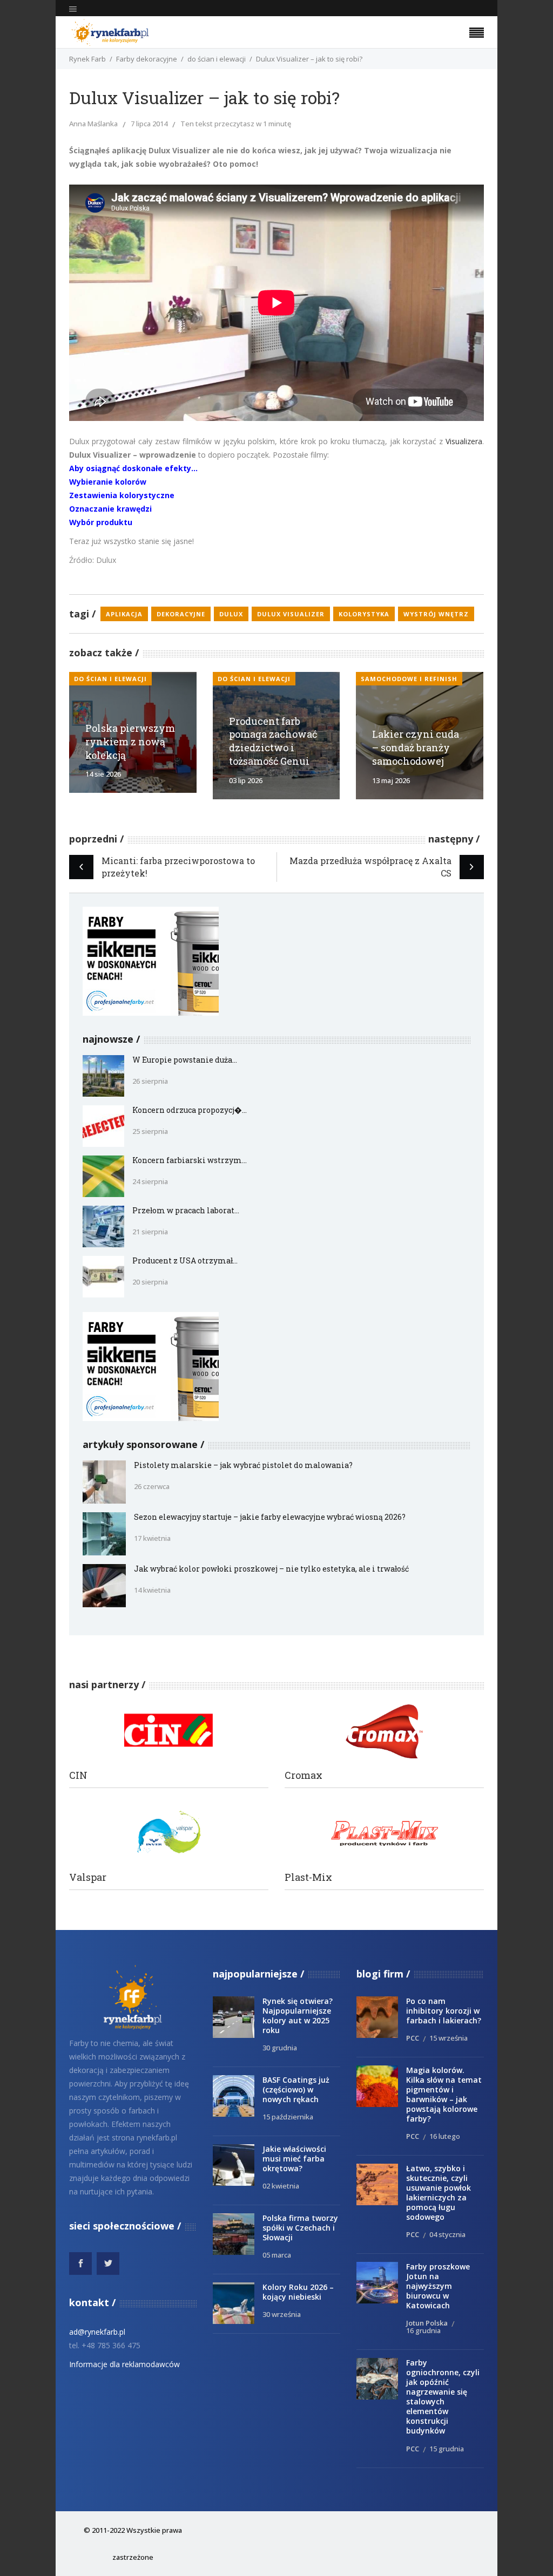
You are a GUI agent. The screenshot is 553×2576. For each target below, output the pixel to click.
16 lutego (445, 2136)
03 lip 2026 (246, 780)
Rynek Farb (87, 59)
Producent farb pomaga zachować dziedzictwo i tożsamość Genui (273, 741)
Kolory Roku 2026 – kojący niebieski (298, 2292)
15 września (449, 2038)
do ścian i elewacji (217, 59)
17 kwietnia (152, 1538)
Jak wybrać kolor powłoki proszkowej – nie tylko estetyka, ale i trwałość (271, 1569)
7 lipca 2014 (149, 124)
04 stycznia (447, 2234)
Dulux (231, 614)
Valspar (88, 1877)
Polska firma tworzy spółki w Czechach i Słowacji (300, 2228)
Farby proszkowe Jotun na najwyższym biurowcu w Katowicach (438, 2286)
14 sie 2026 (103, 774)
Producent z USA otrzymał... (185, 1260)
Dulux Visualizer (291, 614)
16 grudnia (423, 2330)
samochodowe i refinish (409, 679)
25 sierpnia (150, 1131)
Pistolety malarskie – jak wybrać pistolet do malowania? (243, 1465)
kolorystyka (364, 614)
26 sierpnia (150, 1081)
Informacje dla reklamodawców (124, 2364)
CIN (78, 1775)
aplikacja (124, 614)
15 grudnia (447, 2449)
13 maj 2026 (391, 780)
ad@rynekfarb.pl (97, 2332)
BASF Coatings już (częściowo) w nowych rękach (296, 2089)
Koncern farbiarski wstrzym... (190, 1160)
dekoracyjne (181, 614)
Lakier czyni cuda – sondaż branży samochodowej (416, 747)
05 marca (277, 2255)
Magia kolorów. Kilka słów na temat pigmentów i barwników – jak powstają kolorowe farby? (444, 2094)
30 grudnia (280, 2048)
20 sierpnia (150, 1282)
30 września (282, 2314)
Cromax (304, 1775)
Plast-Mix (308, 1877)
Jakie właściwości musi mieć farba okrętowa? (294, 2159)
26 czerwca (152, 1486)
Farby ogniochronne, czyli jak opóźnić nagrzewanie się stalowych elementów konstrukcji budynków (443, 2397)
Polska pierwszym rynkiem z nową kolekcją (130, 742)
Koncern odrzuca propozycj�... (190, 1110)
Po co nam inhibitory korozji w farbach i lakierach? (444, 2011)
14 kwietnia (152, 1590)
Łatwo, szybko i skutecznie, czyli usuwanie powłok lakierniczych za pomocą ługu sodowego (439, 2193)
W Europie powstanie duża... (185, 1060)
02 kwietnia (281, 2186)
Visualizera (464, 441)
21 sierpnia (150, 1232)
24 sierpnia (150, 1181)
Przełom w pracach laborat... (186, 1210)
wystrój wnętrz (436, 614)
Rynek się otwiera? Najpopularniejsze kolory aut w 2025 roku (298, 2016)
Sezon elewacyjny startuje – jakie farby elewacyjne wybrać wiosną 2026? (270, 1517)
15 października (288, 2117)
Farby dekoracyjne (147, 59)
